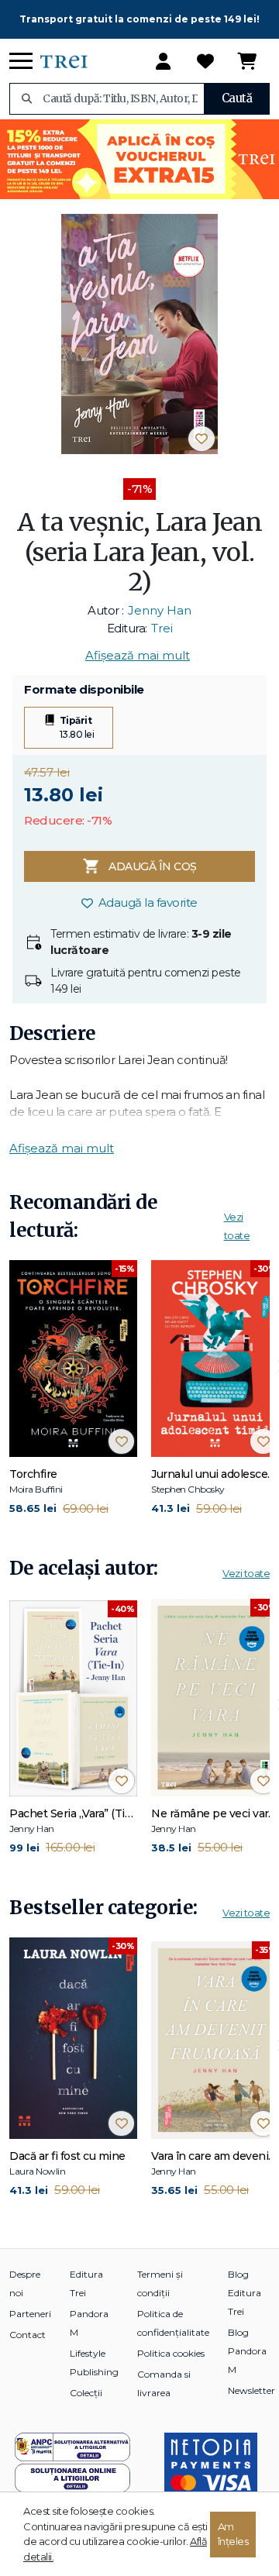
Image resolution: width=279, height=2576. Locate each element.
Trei (162, 628)
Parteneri (30, 2314)
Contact (28, 2335)
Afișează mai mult (138, 655)
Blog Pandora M (247, 2351)
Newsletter (251, 2390)
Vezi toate (246, 1573)
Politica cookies (171, 2353)
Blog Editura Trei (245, 2293)
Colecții (86, 2393)
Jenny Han (160, 610)
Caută (237, 98)
